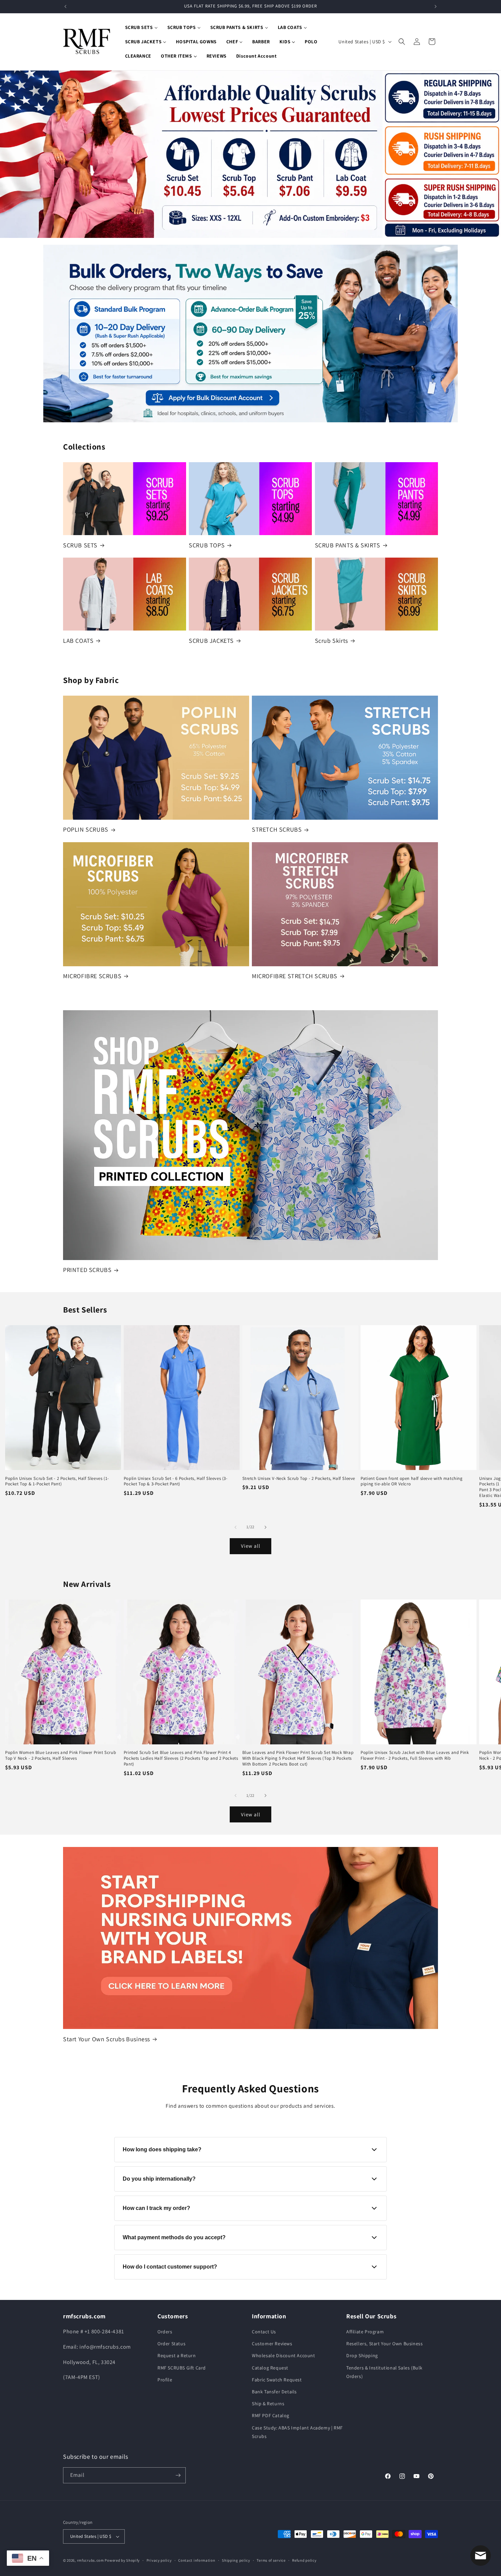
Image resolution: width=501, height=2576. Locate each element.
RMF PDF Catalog (271, 2415)
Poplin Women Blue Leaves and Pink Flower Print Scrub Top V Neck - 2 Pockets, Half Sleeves (60, 1755)
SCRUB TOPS (207, 545)
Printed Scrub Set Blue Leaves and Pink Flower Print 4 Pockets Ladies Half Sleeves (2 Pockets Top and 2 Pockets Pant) (181, 1758)
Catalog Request (270, 2368)
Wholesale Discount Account (284, 2355)
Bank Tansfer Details (274, 2392)
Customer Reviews (272, 2344)
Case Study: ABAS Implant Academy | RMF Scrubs (297, 2432)
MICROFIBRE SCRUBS (92, 976)
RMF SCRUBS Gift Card (182, 2368)
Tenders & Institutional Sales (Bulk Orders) (384, 2372)
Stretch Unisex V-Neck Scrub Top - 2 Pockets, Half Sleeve (299, 1479)
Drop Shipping (362, 2355)
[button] (402, 42)
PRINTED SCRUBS (87, 1270)
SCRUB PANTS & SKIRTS (348, 545)
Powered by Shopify (122, 2560)
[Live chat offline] (481, 2556)
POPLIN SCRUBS (86, 829)
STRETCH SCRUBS (277, 829)
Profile (165, 2380)
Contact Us (264, 2332)
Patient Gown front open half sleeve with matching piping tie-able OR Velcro (412, 1481)
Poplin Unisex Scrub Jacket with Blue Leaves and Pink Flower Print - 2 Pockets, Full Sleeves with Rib (415, 1755)
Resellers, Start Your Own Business (384, 2344)
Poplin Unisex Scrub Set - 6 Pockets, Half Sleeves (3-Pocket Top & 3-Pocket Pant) (176, 1481)
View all (251, 1546)
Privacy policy (159, 2560)
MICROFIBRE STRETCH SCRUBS (295, 976)
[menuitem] (141, 27)
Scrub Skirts (331, 641)
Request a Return (177, 2355)
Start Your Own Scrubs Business (107, 2039)
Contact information (197, 2560)
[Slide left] (236, 1527)
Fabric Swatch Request (277, 2380)
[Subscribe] (178, 2475)
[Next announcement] (436, 6)
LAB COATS (78, 641)
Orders (165, 2332)
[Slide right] (265, 1527)
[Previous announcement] (65, 6)
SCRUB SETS (80, 545)
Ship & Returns (268, 2404)
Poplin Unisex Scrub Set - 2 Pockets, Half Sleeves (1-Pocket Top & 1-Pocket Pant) (57, 1481)
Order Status (171, 2344)
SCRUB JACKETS (211, 641)
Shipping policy (236, 2560)
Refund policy (304, 2560)
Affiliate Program (365, 2332)
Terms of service (271, 2560)
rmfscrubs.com (90, 2560)
